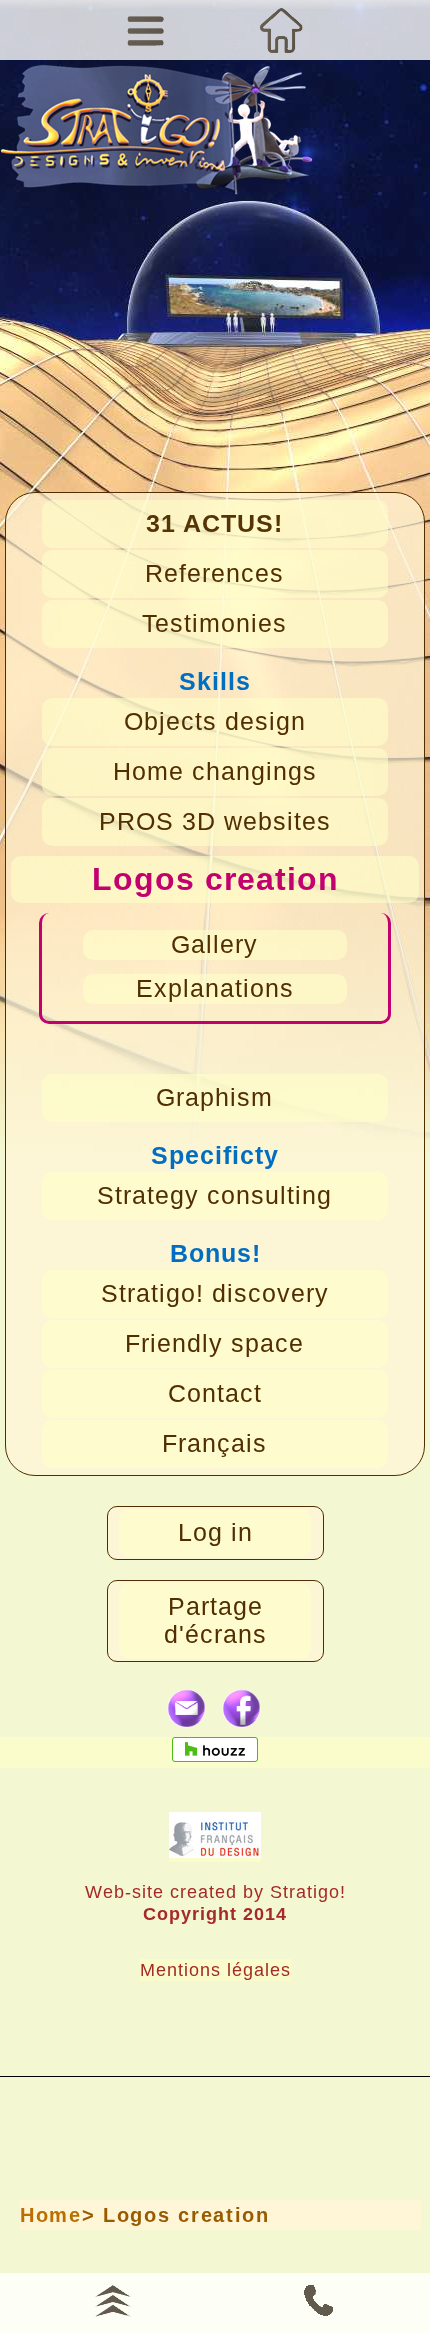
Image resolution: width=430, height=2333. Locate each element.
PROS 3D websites (215, 821)
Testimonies (214, 623)
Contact (215, 1393)
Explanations (215, 988)
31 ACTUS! (214, 523)
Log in (215, 1532)
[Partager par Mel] (187, 1709)
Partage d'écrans (215, 1620)
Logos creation (215, 879)
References (214, 573)
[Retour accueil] (283, 30)
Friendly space (214, 1343)
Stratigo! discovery (215, 1293)
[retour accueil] (156, 143)
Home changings (215, 771)
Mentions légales (215, 1969)
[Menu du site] (147, 30)
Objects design (215, 721)
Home (51, 2215)
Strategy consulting (214, 1195)
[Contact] (317, 2298)
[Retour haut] (113, 2298)
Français (214, 1443)
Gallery (214, 944)
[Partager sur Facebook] (242, 1709)
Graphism (214, 1097)
